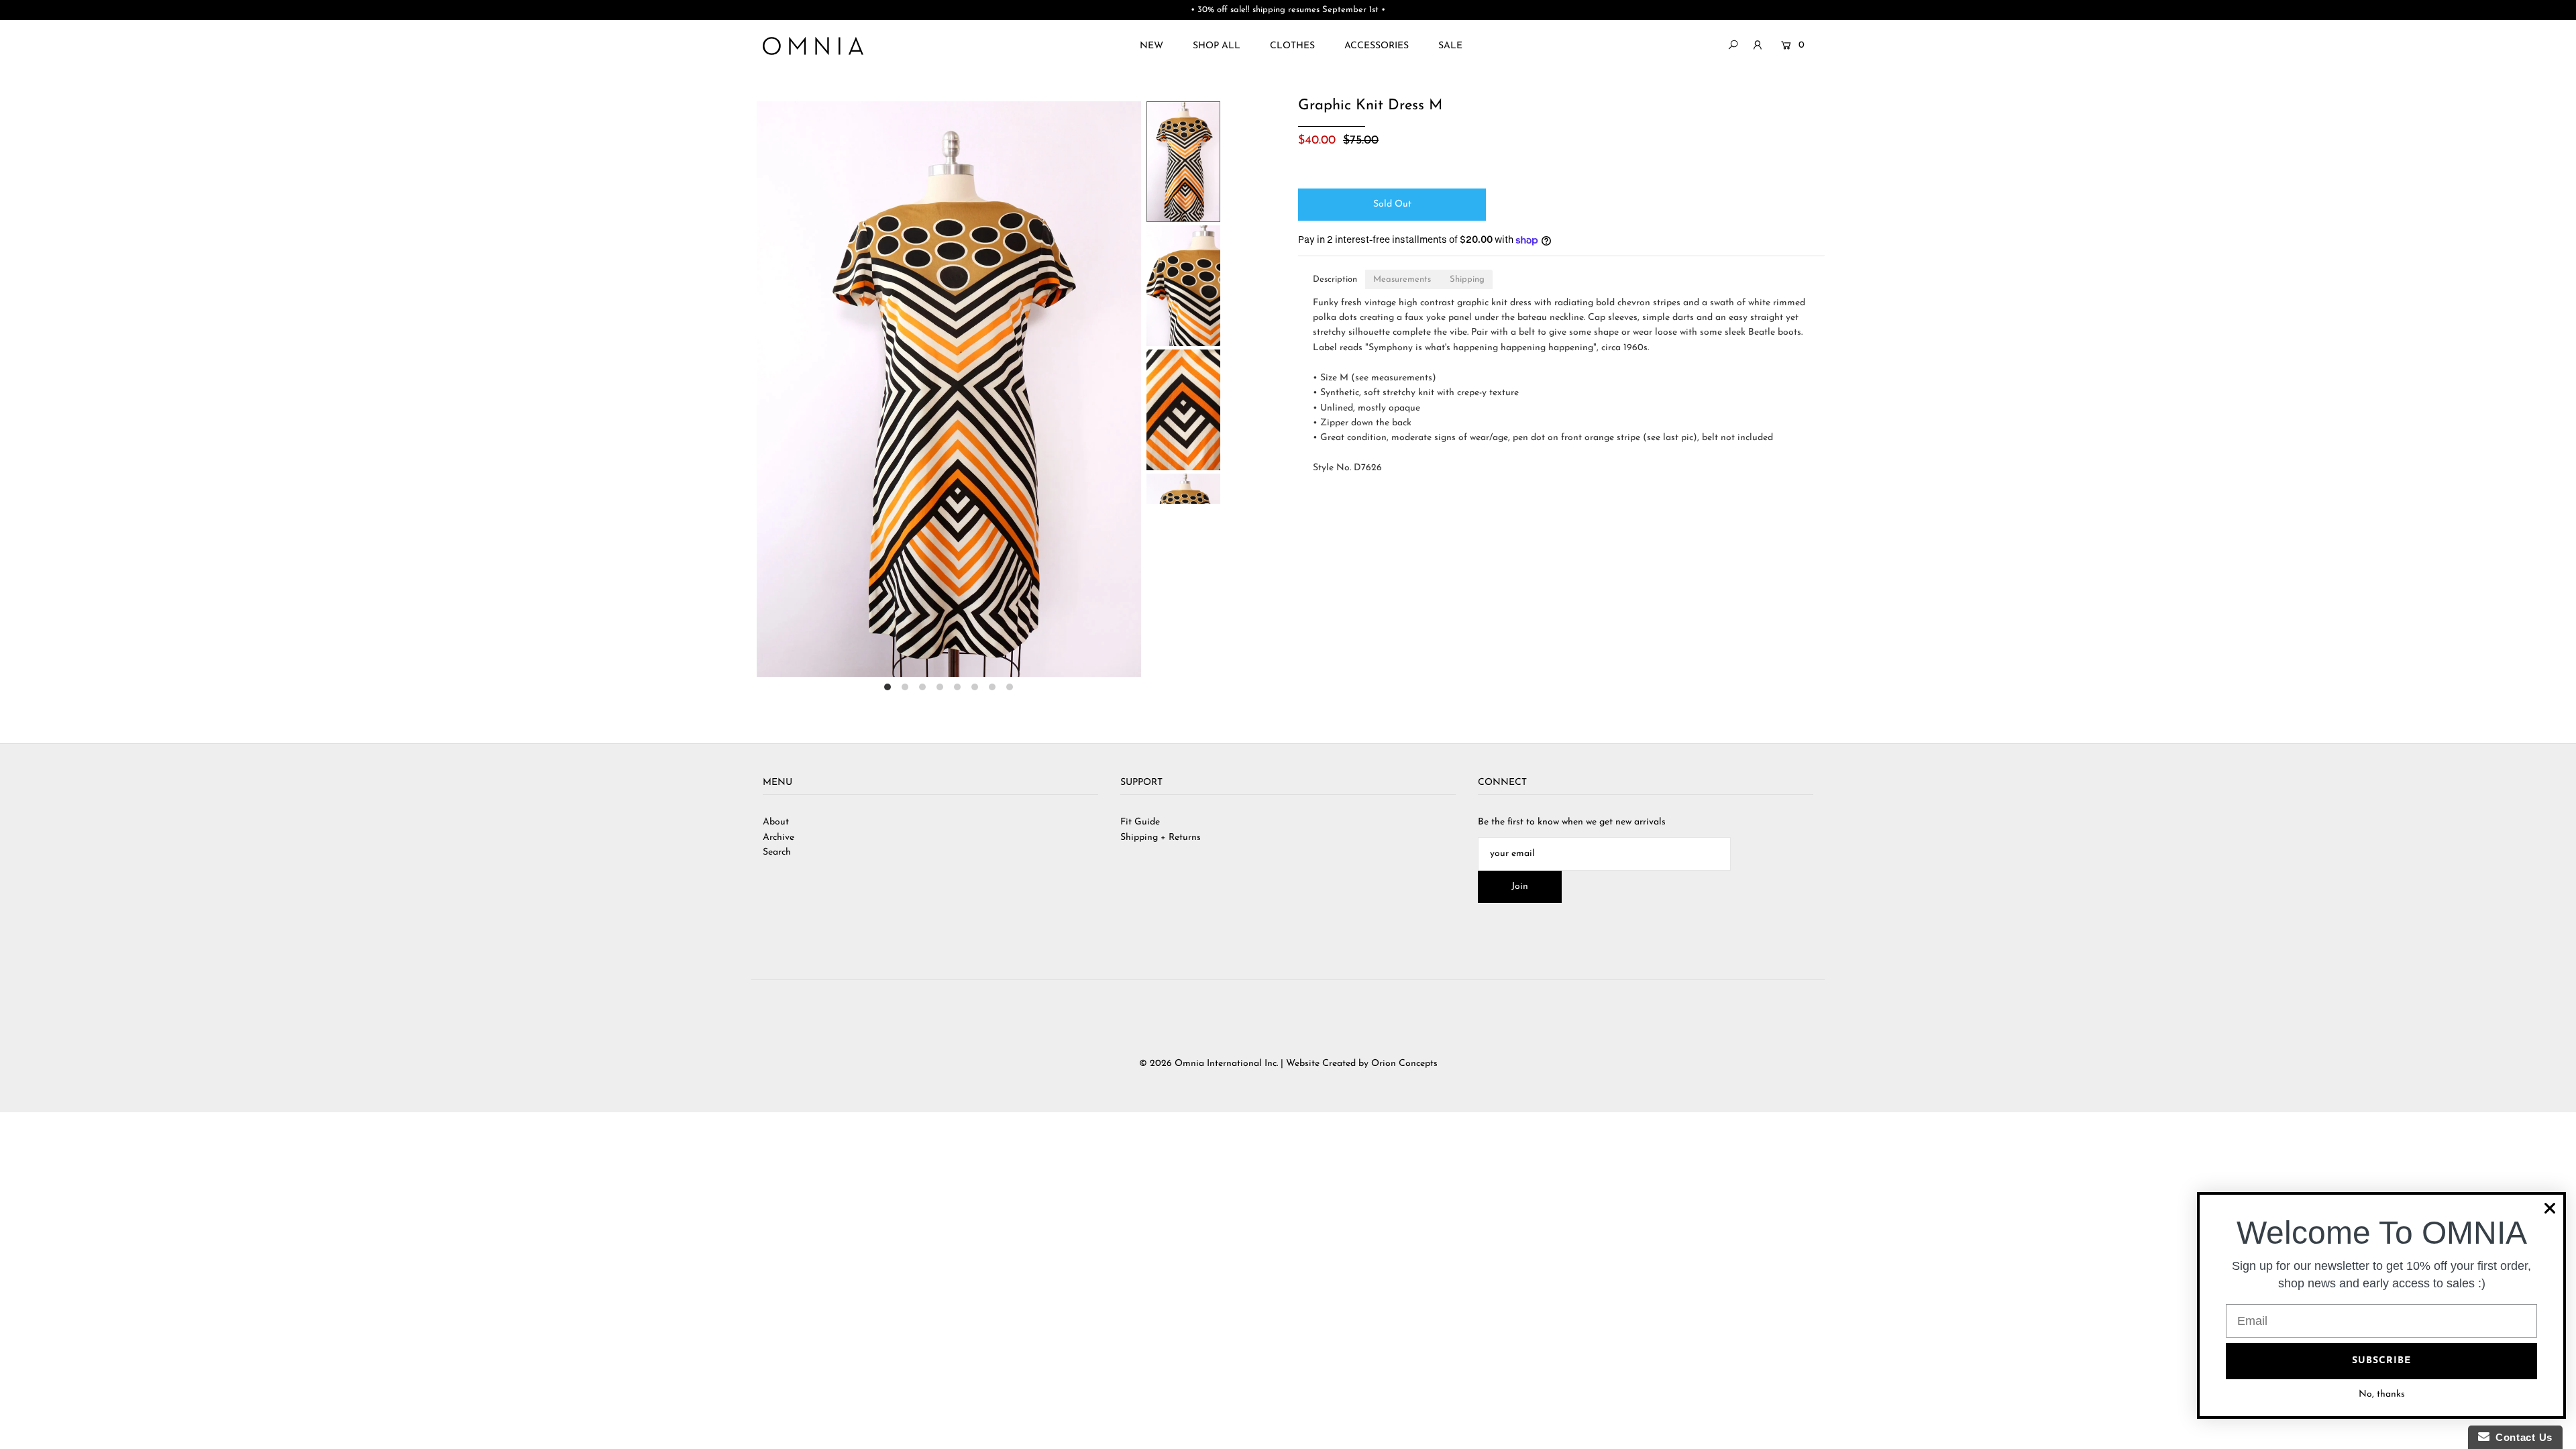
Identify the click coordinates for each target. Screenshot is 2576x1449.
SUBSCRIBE (2381, 1361)
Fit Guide (1140, 822)
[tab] (1335, 279)
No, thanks (2382, 1394)
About (776, 822)
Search (777, 852)
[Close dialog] (2550, 1208)
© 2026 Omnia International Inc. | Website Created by (1255, 1064)
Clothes (1292, 46)
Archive (779, 838)
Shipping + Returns (1161, 838)
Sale (1450, 46)
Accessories (1377, 46)
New (1151, 46)
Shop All (1217, 46)
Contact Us (2521, 1437)
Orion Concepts (1404, 1064)
